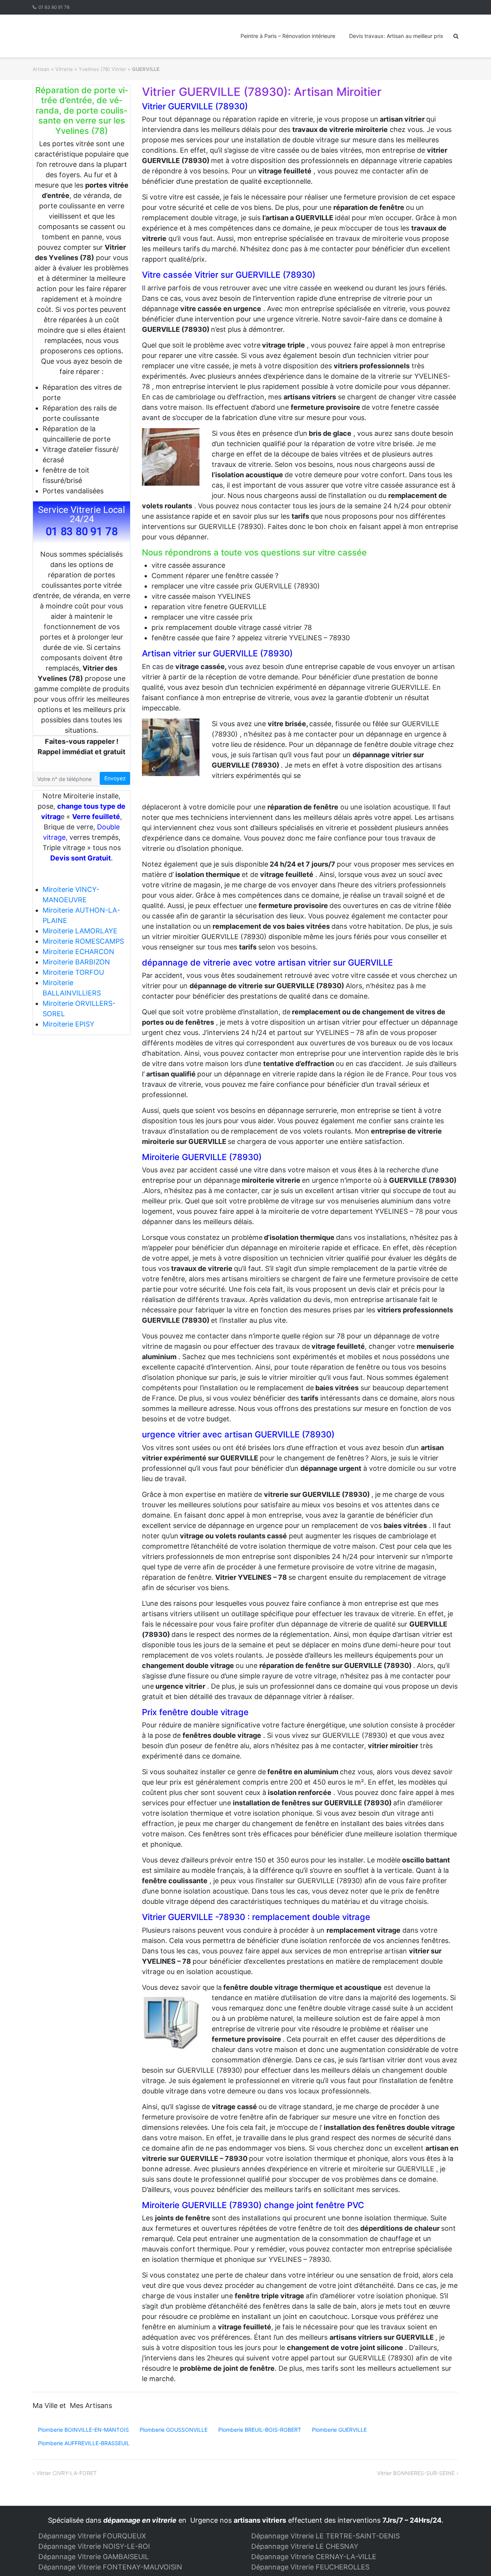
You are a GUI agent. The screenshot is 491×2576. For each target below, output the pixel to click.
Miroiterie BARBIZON (76, 962)
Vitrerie (64, 69)
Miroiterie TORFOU (73, 972)
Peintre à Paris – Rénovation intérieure (288, 36)
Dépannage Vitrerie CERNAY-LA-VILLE (314, 2557)
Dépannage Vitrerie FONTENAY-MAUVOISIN (110, 2567)
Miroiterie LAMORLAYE (80, 931)
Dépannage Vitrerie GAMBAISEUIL (94, 2557)
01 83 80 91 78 (54, 7)
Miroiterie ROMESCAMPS (83, 941)
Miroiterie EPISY (68, 1024)
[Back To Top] (472, 2558)
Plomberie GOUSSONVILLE (174, 2430)
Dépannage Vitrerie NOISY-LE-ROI (94, 2546)
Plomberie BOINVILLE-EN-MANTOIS (83, 2430)
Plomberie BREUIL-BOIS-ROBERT (260, 2430)
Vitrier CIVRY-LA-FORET (67, 2473)
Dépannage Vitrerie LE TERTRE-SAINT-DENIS (325, 2536)
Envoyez (115, 778)
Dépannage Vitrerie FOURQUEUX (92, 2536)
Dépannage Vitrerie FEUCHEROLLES (310, 2567)
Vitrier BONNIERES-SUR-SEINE (416, 2473)
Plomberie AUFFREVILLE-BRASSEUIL (84, 2443)
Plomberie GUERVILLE (339, 2430)
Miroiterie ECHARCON (78, 952)
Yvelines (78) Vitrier (102, 69)
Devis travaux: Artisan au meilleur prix (396, 36)
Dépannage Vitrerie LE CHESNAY (305, 2546)
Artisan (41, 69)
